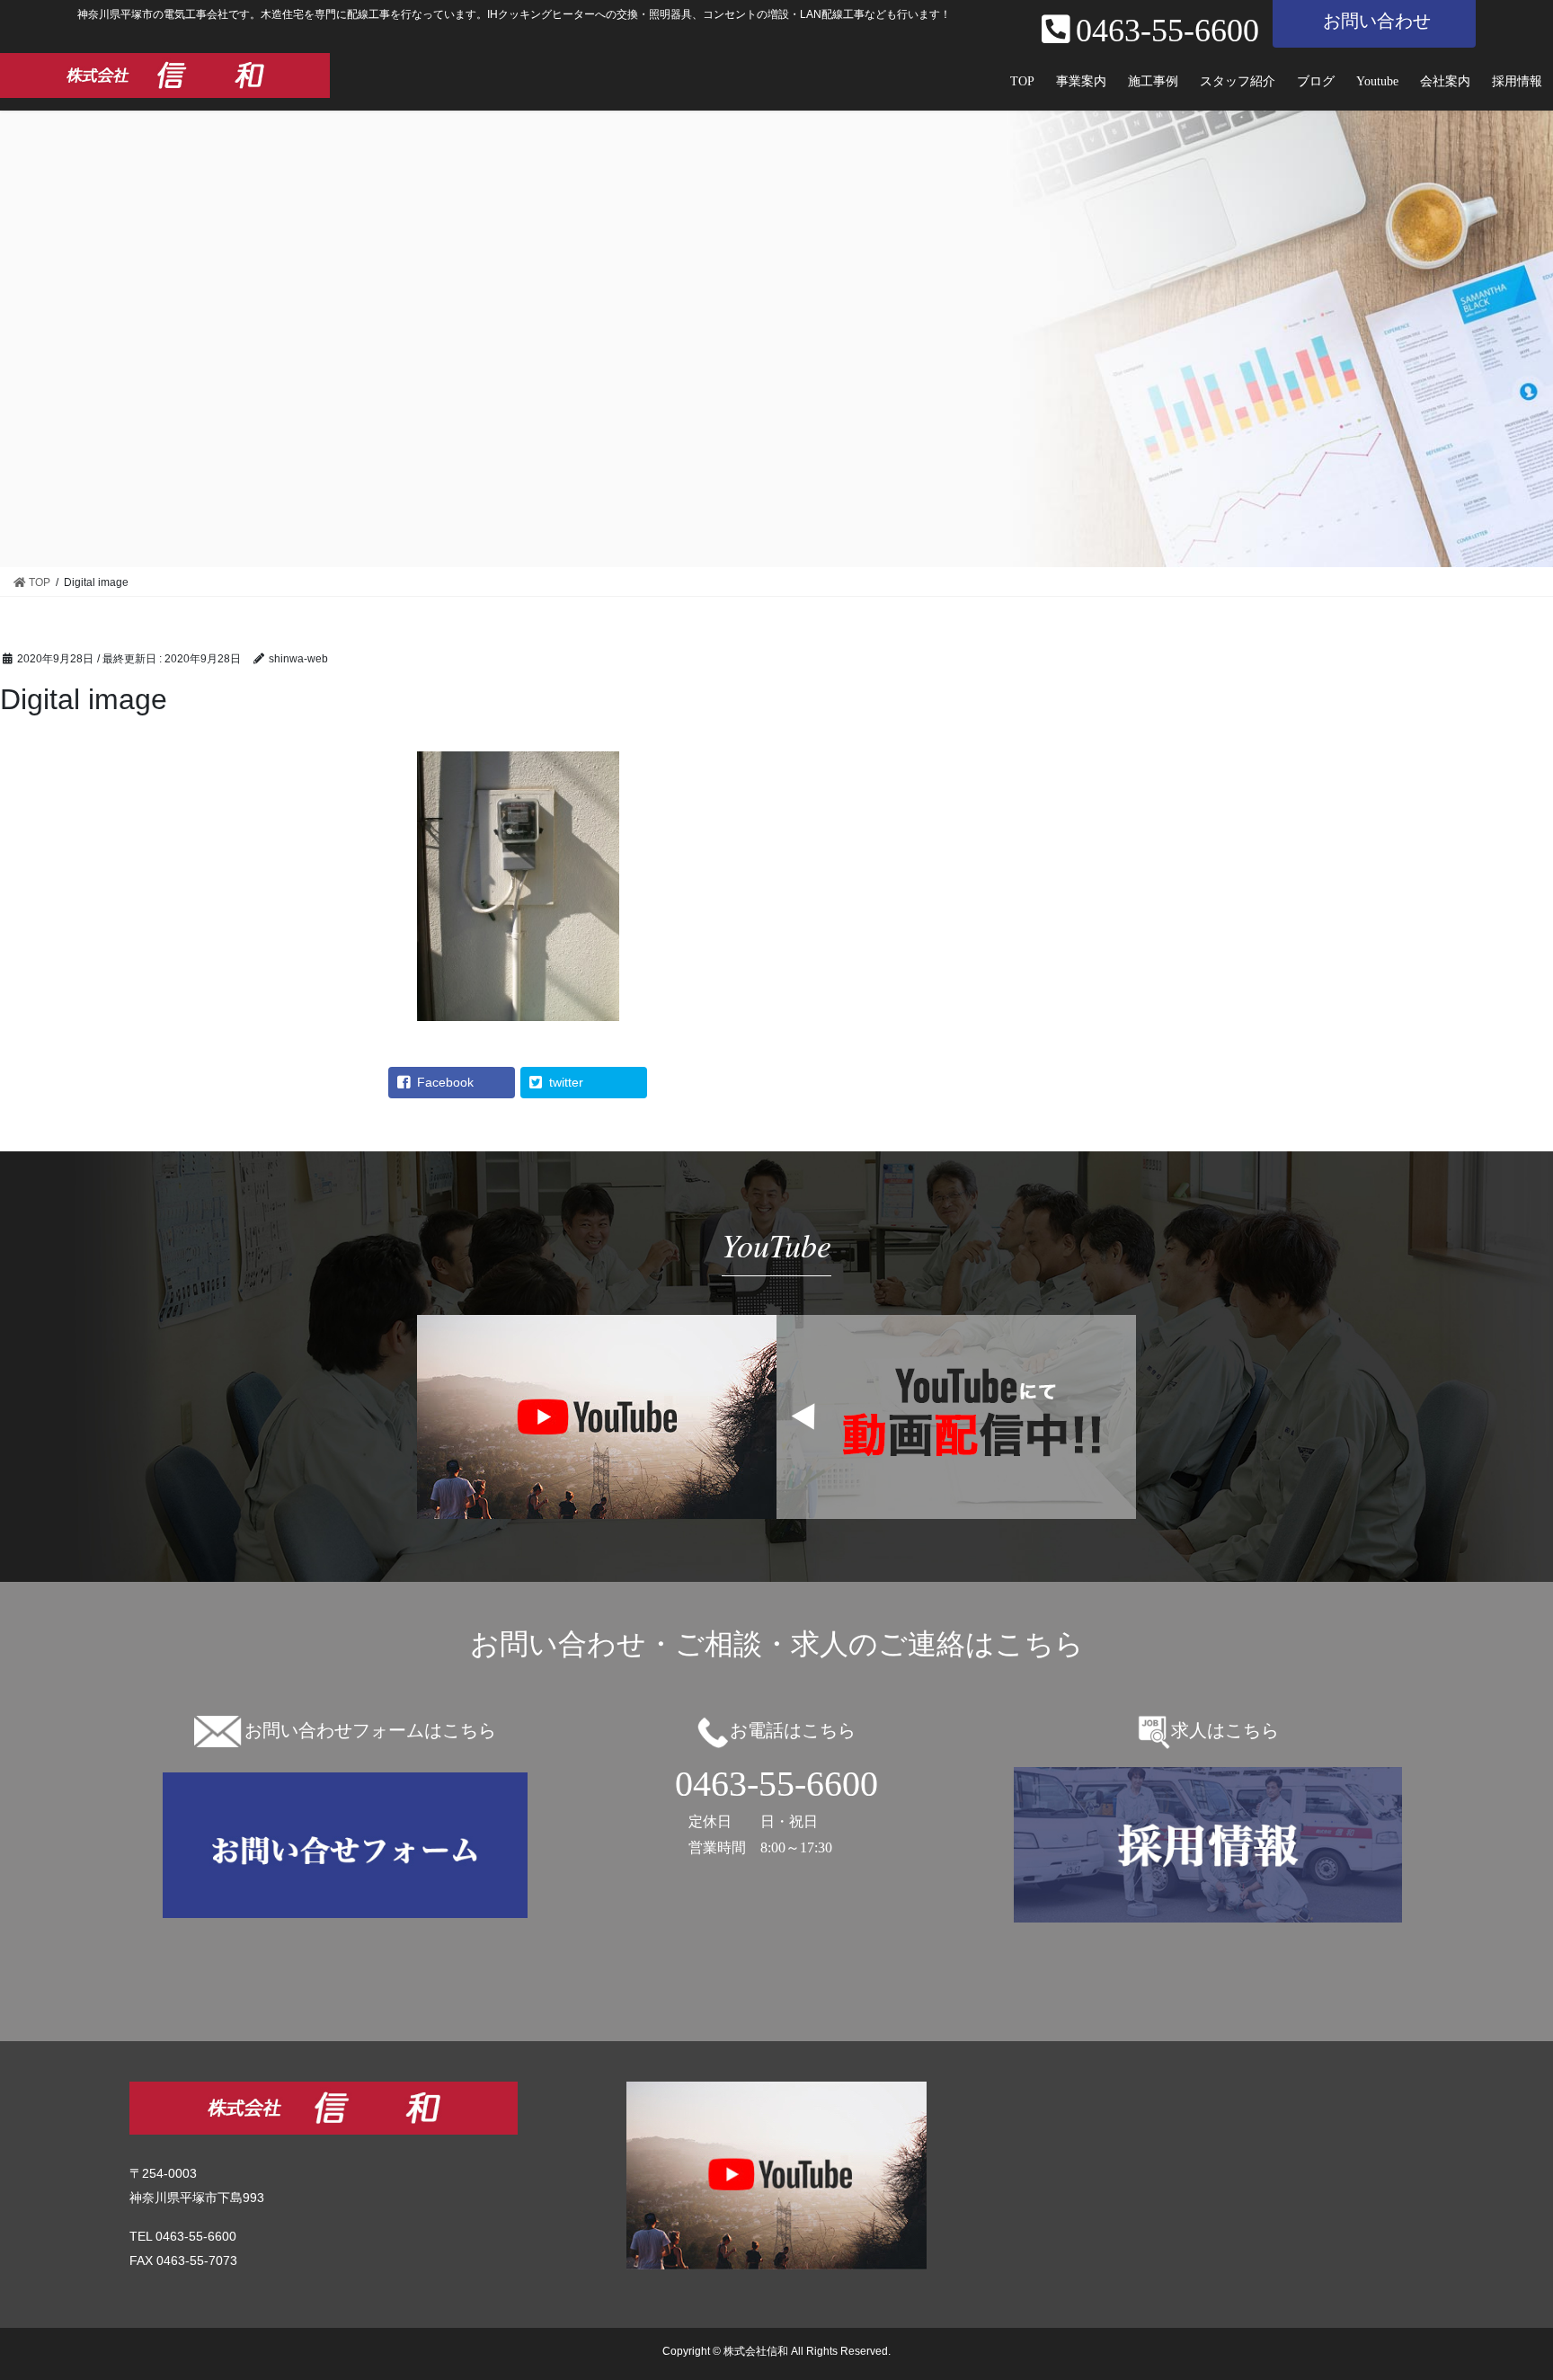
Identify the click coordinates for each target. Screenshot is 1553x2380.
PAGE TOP (1521, 2286)
